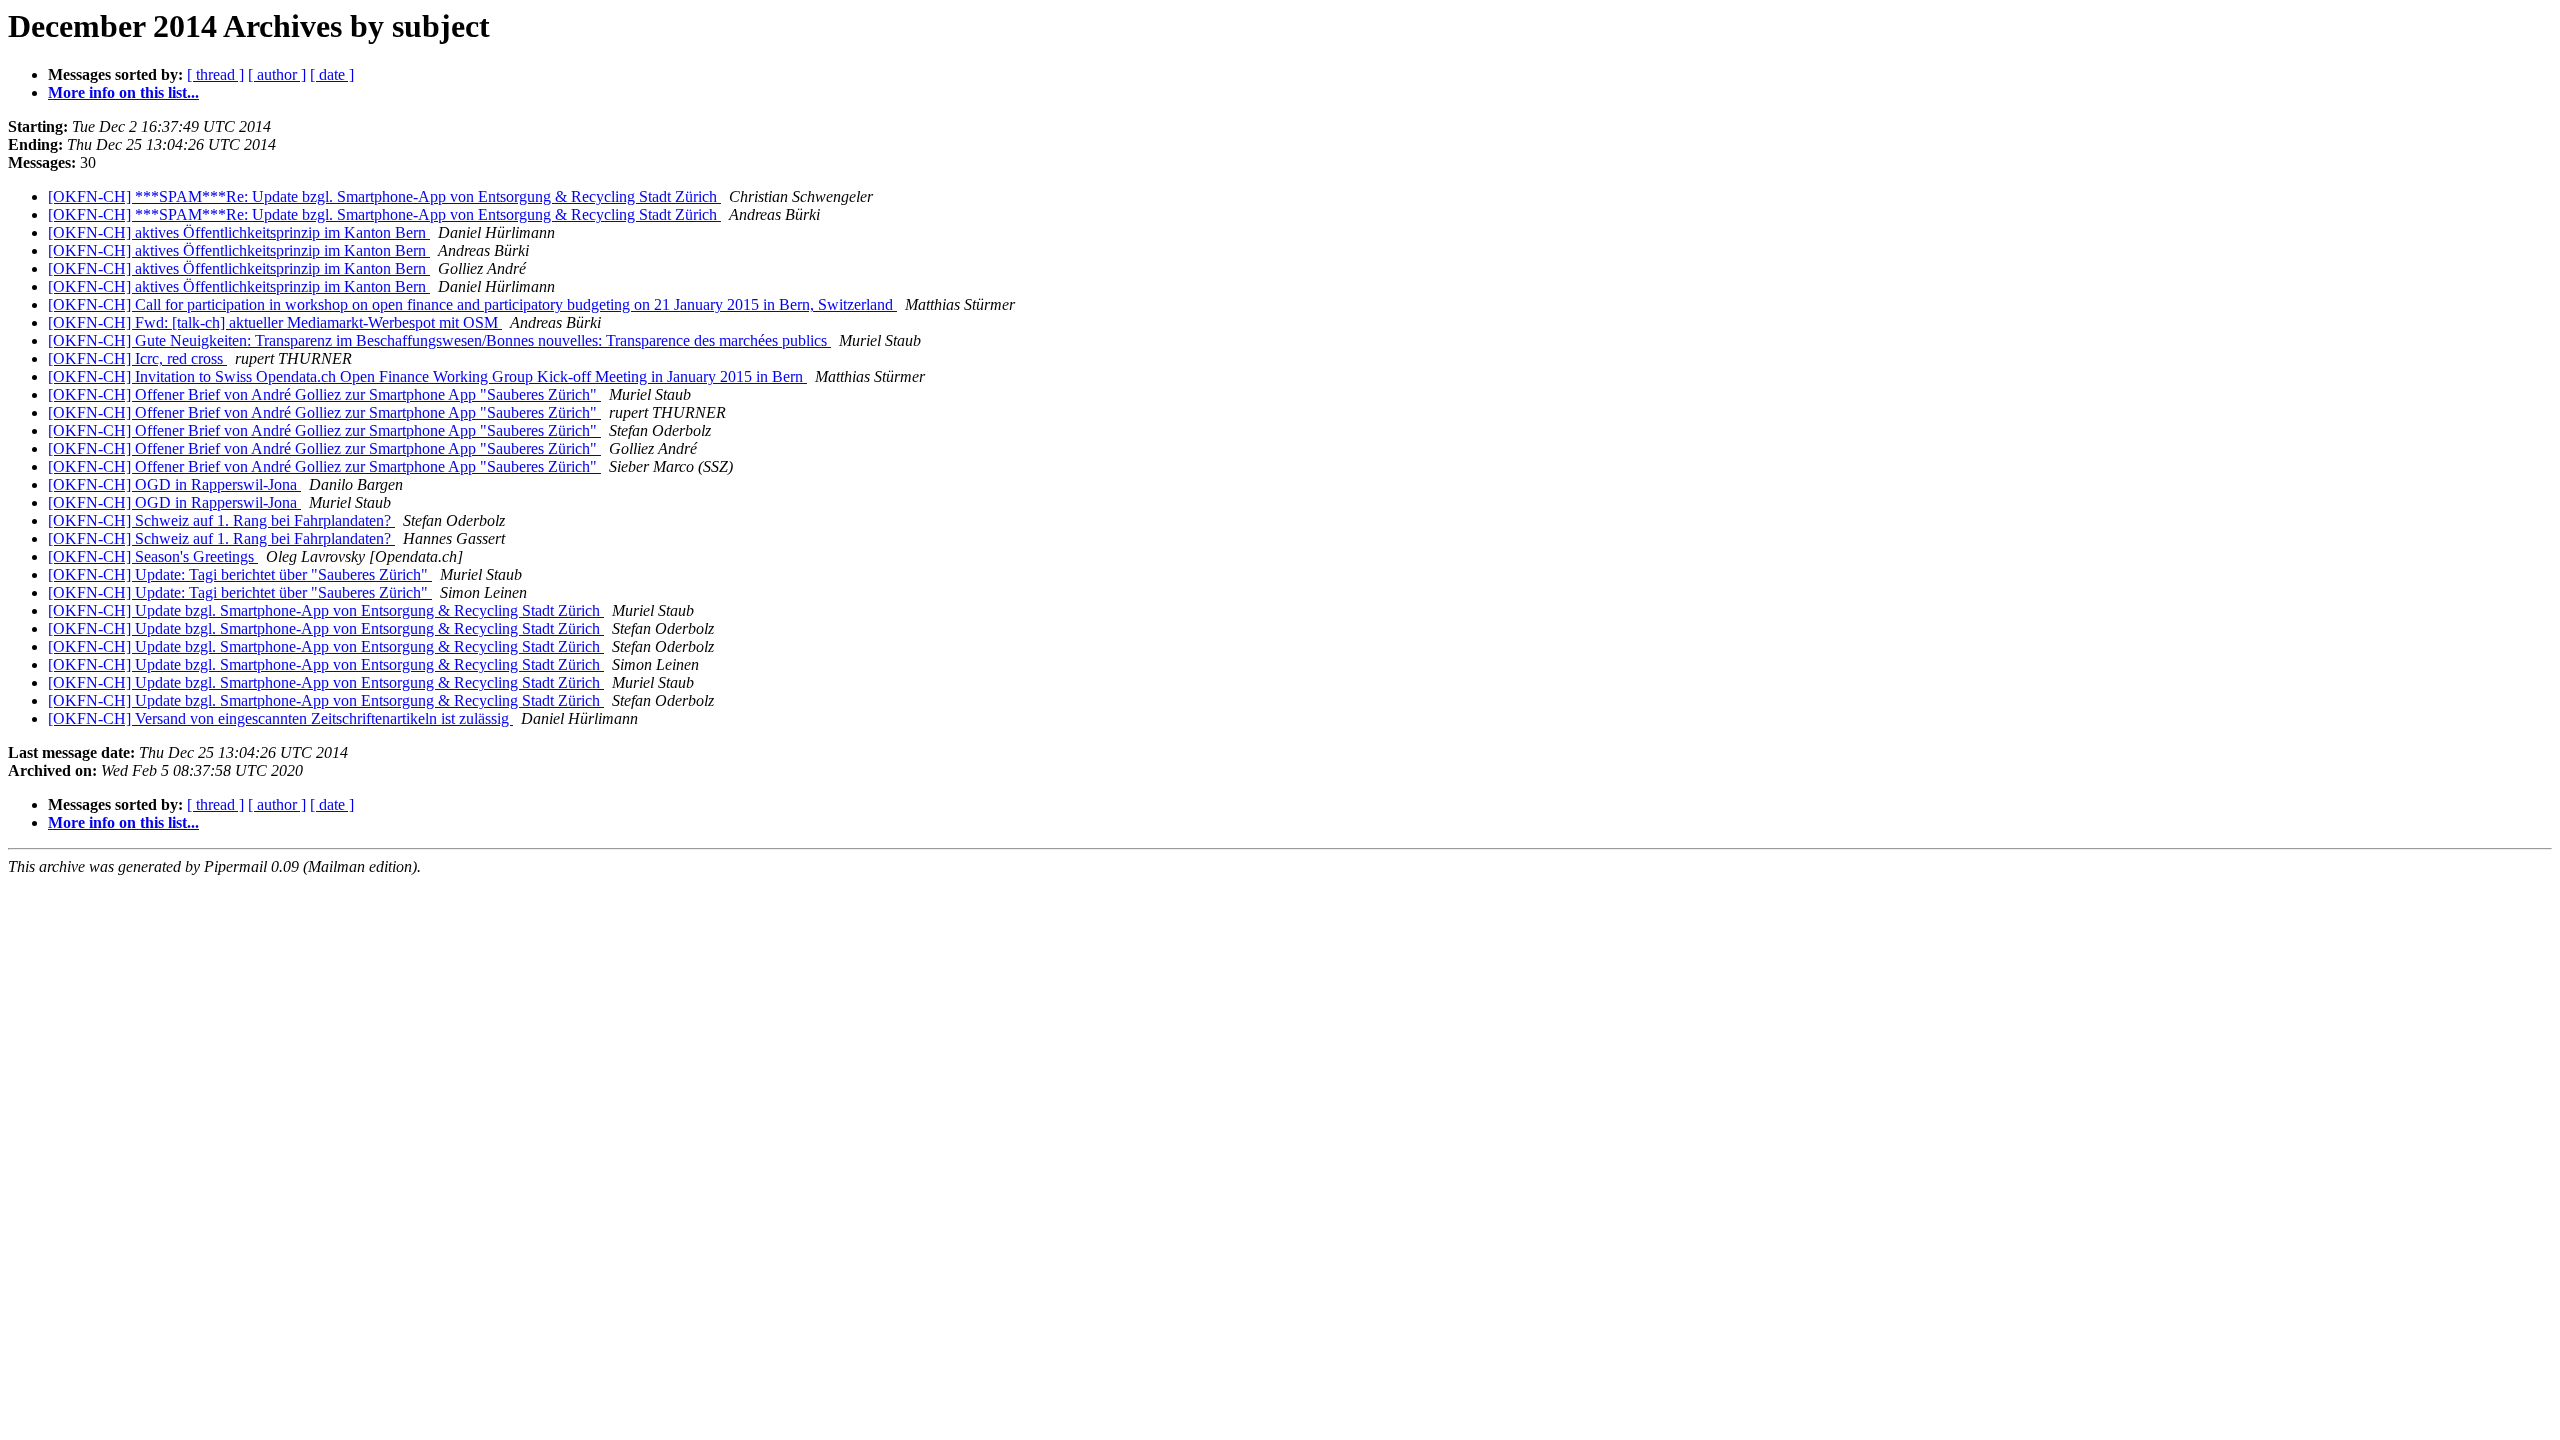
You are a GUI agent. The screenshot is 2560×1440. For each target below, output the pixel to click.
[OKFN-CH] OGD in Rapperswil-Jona (174, 484)
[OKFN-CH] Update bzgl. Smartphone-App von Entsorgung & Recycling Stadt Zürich (326, 610)
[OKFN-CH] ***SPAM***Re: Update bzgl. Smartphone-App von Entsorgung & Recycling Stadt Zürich (384, 196)
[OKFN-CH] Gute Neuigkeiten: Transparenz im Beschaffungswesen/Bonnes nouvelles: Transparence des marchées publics (439, 340)
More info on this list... (123, 92)
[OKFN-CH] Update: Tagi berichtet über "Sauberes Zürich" (240, 574)
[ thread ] (215, 74)
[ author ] (277, 74)
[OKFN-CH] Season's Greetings (153, 556)
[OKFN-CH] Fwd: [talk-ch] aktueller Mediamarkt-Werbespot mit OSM (275, 322)
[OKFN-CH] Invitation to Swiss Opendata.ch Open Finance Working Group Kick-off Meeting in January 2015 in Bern (427, 376)
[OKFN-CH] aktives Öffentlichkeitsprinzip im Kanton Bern (239, 232)
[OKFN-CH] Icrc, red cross (137, 358)
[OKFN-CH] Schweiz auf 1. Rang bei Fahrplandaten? (221, 520)
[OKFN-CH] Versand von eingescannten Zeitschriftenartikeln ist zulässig (280, 718)
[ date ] (332, 74)
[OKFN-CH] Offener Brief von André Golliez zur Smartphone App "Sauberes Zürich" (324, 394)
